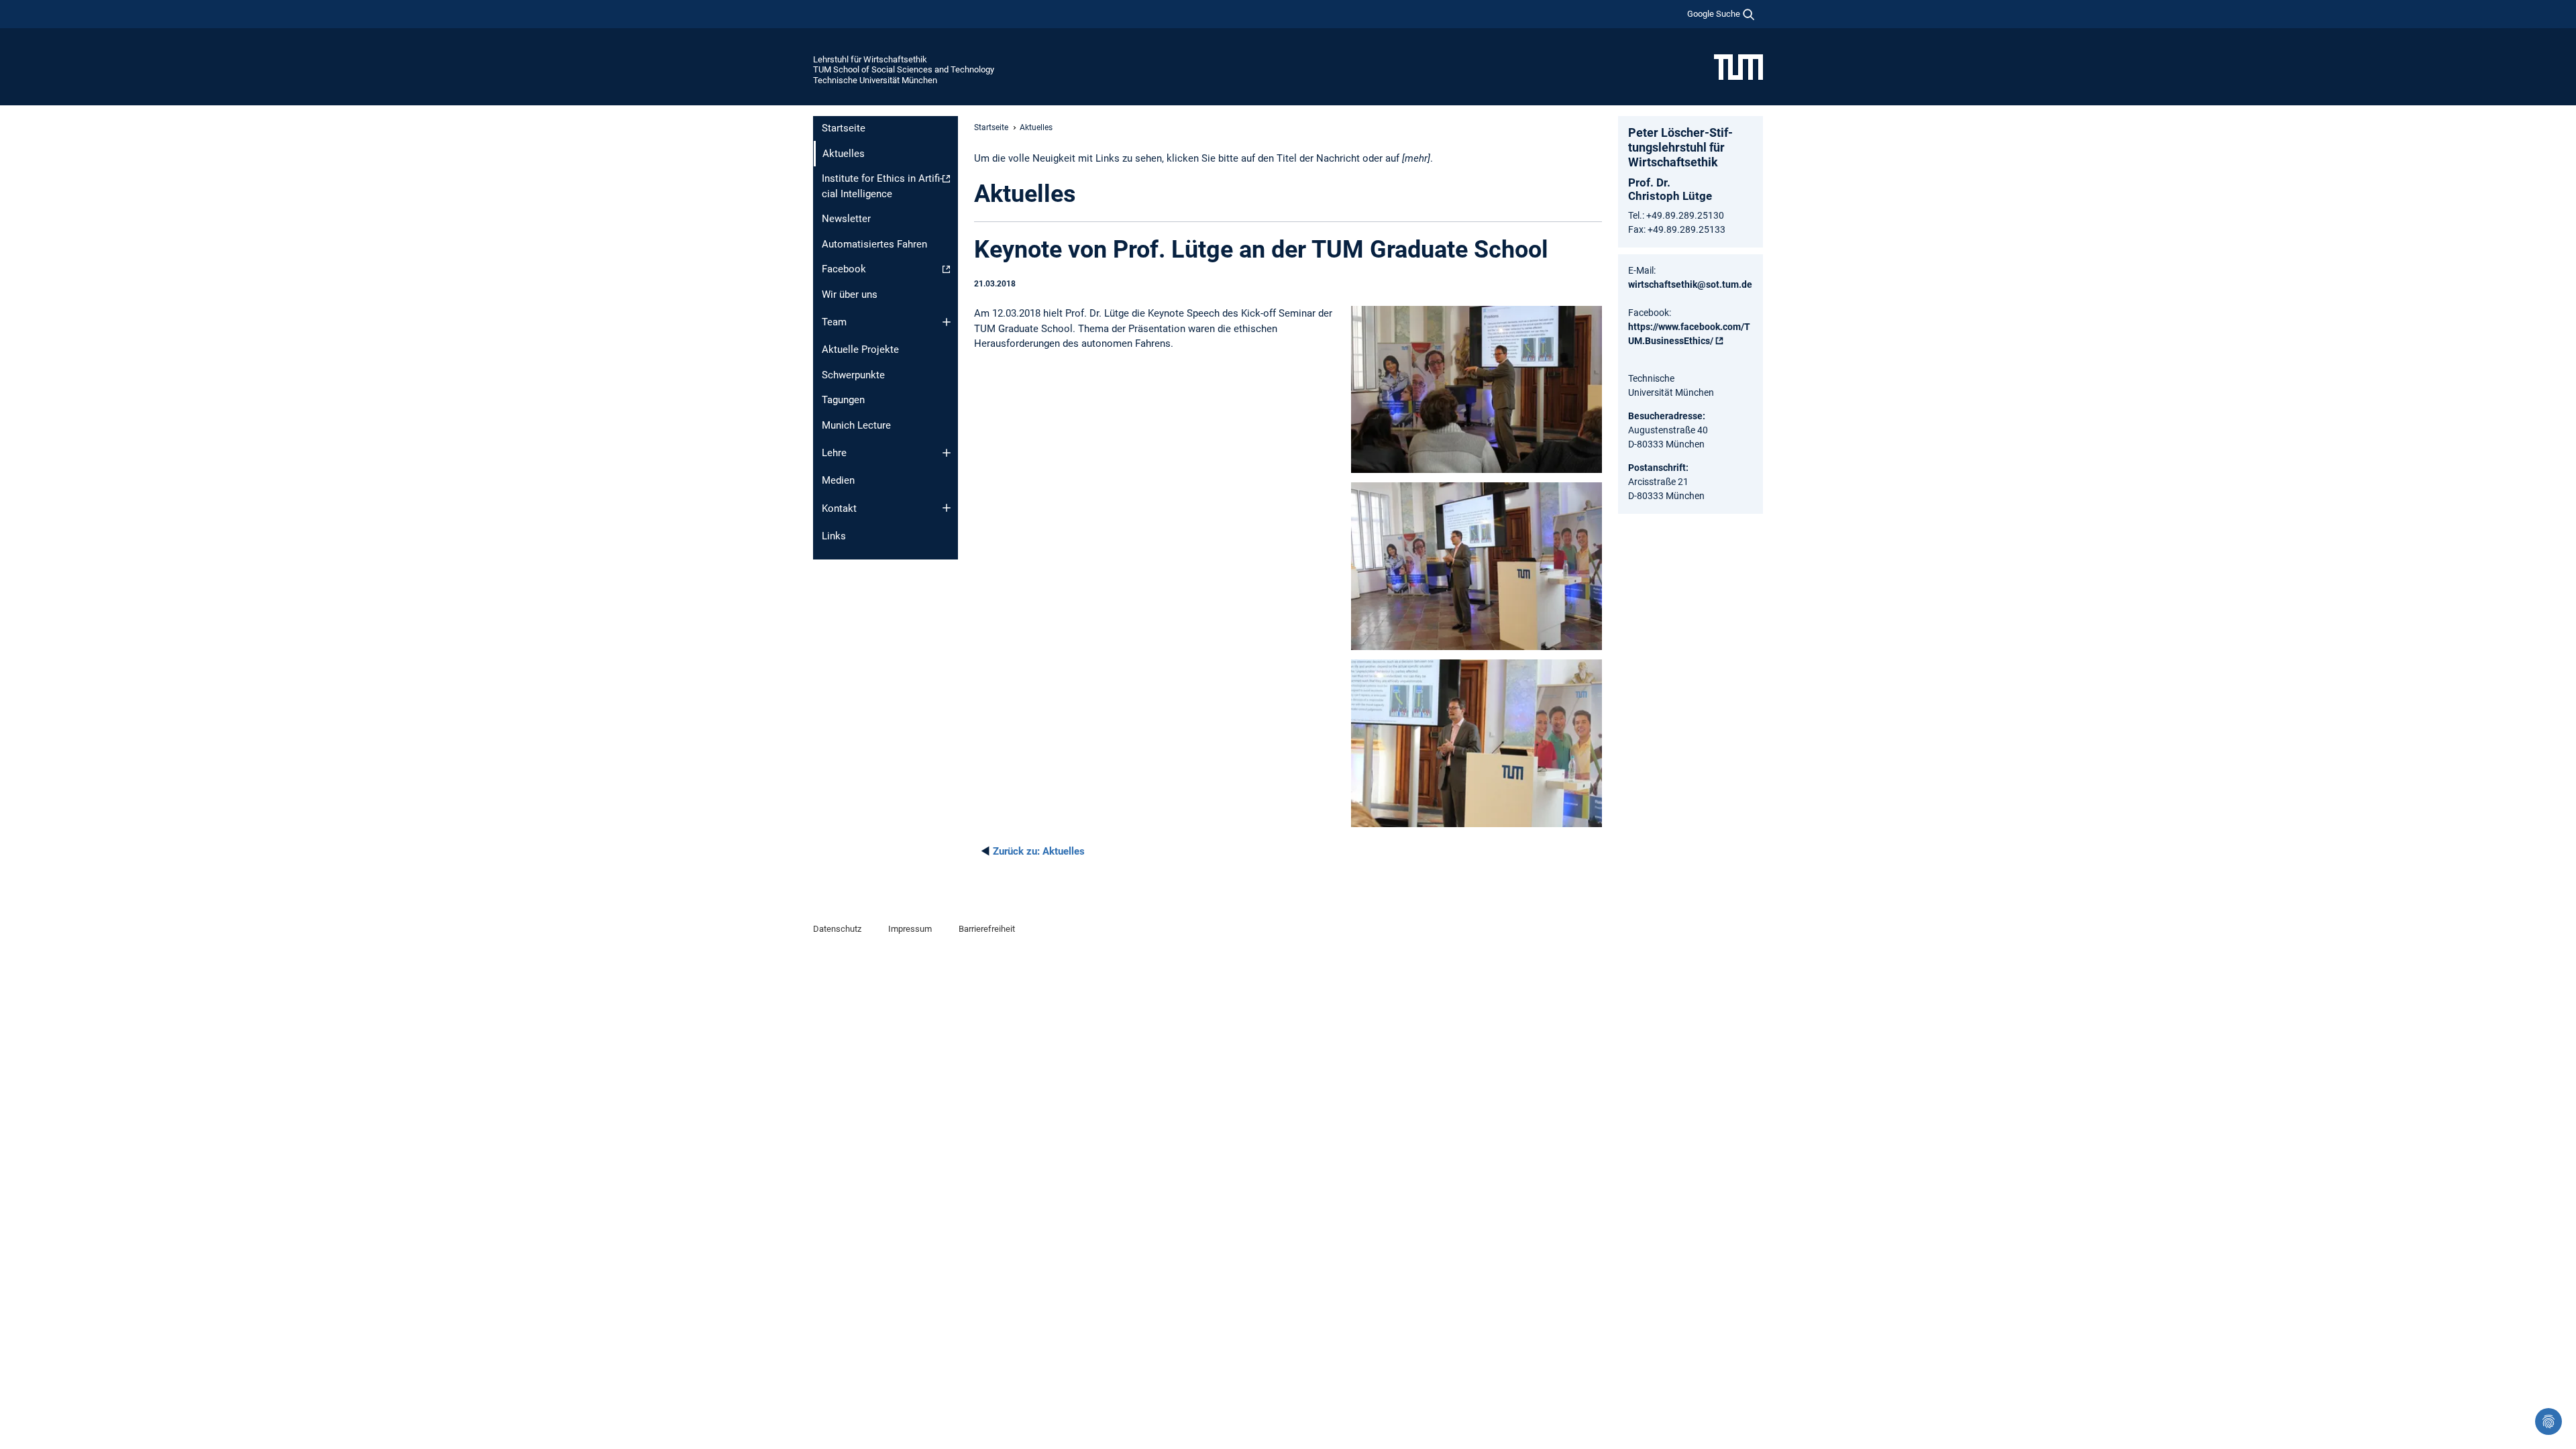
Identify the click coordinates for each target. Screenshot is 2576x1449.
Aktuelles (1039, 851)
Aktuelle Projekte (860, 350)
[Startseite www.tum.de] (1738, 66)
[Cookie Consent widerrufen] (2548, 1421)
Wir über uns (850, 294)
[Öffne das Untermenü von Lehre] (947, 453)
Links (834, 536)
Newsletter (846, 219)
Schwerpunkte (853, 375)
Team (834, 322)
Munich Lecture (856, 425)
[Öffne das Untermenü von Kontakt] (947, 508)
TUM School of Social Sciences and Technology (904, 69)
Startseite (844, 128)
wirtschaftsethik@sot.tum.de (1690, 284)
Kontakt (839, 508)
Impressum (910, 929)
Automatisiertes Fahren (874, 244)
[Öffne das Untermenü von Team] (947, 322)
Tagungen (843, 400)
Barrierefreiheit (987, 929)
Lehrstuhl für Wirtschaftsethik (870, 59)
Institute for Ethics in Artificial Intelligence (882, 186)
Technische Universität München (875, 80)
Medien (838, 480)
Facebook (844, 269)
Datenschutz (837, 929)
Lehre (834, 453)
